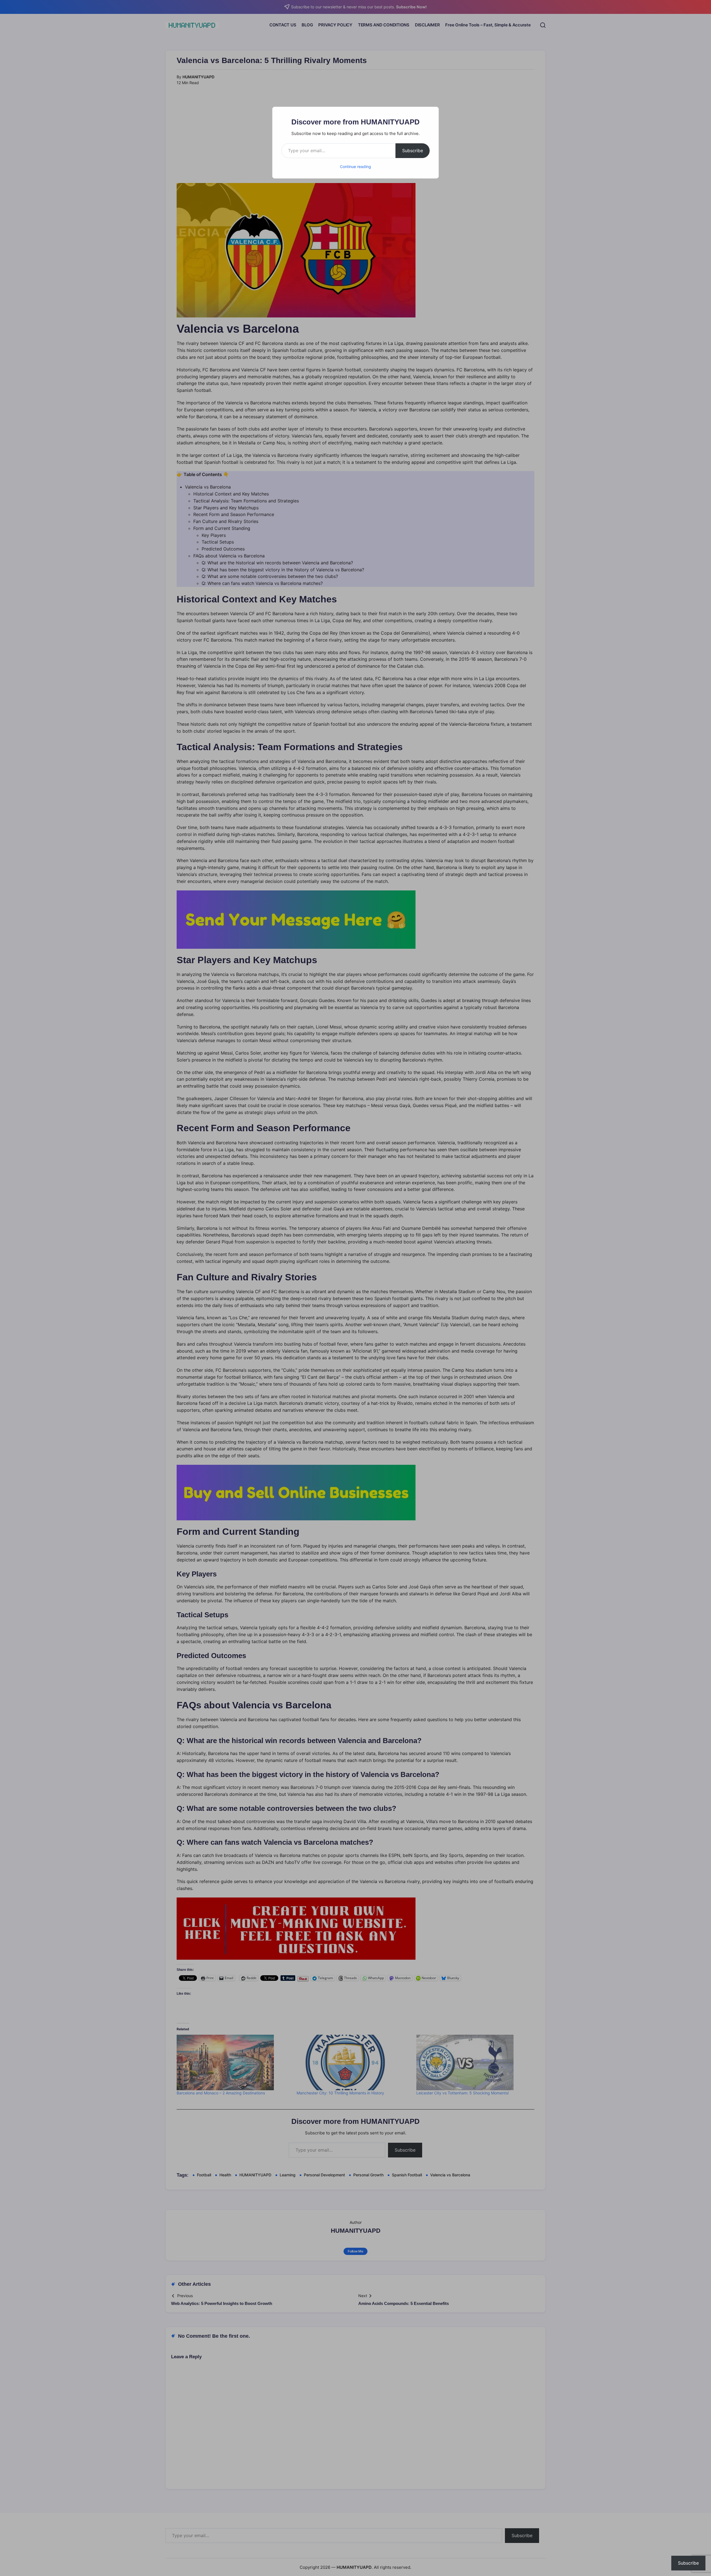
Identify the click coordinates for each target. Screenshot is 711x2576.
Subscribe (413, 151)
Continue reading (355, 167)
